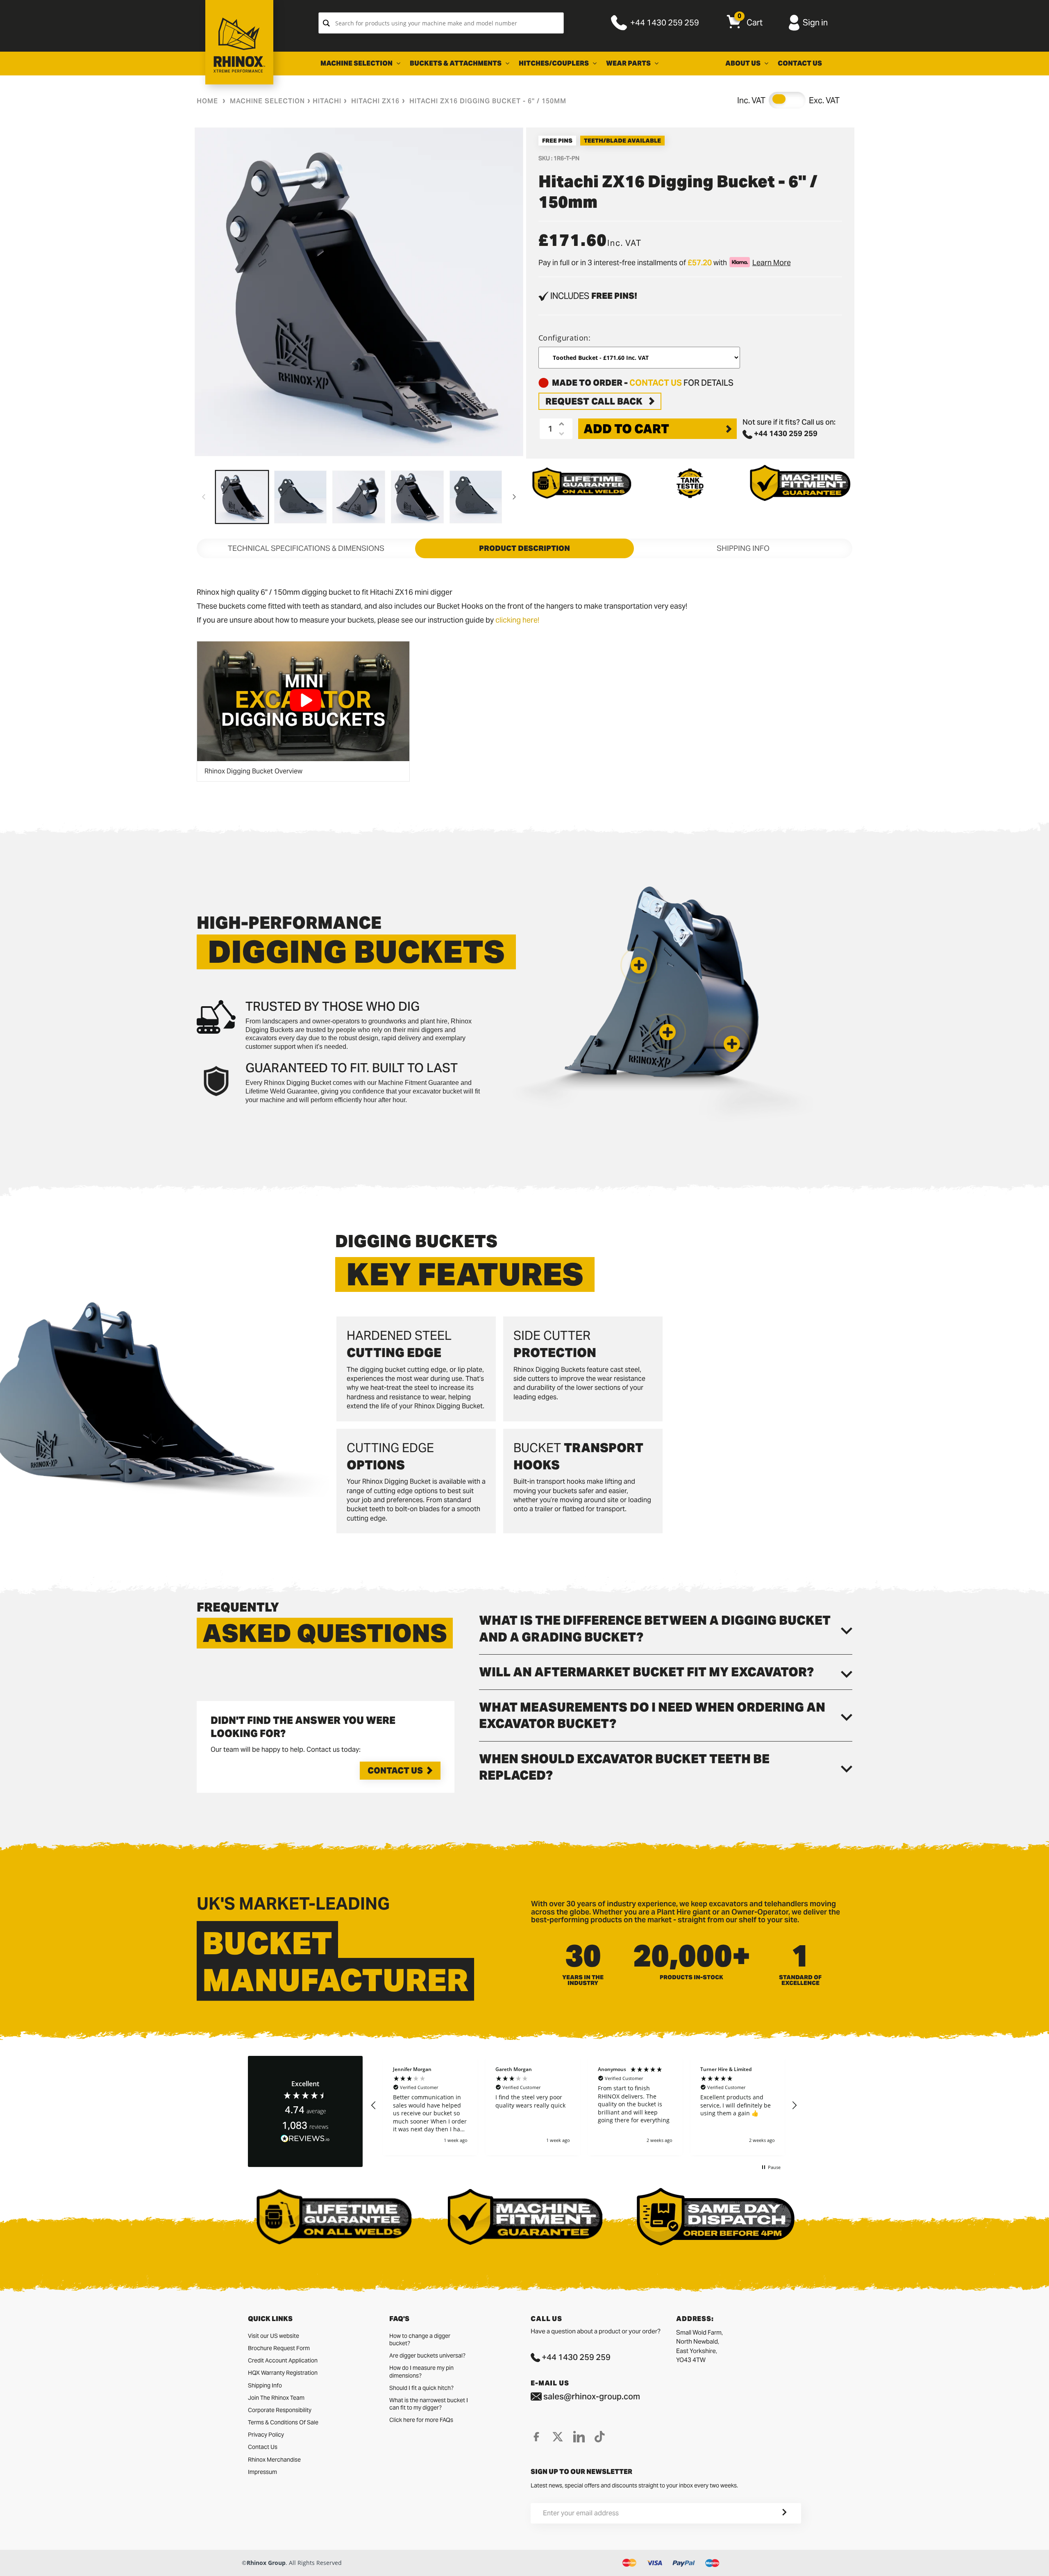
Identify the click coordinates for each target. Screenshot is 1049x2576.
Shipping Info (265, 2385)
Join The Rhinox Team (276, 2398)
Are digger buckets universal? (427, 2355)
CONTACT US (656, 383)
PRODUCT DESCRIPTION (524, 548)
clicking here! (517, 620)
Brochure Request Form (279, 2348)
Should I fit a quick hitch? (421, 2388)
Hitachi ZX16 (375, 101)
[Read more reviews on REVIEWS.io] (305, 2139)
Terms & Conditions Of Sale (283, 2422)
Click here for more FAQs (421, 2420)
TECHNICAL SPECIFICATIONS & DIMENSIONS (306, 548)
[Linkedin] (579, 2437)
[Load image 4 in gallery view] (417, 497)
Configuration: (565, 338)
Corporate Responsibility (280, 2410)
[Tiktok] (600, 2437)
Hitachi (327, 101)
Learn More (772, 263)
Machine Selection (267, 101)
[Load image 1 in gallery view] (242, 497)
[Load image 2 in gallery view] (301, 497)
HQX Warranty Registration (283, 2373)
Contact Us (395, 1771)
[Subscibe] (774, 2513)
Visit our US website (274, 2336)
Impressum (262, 2472)
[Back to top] (9, 2563)
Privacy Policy (266, 2435)
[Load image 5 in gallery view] (476, 497)
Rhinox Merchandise (274, 2460)
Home (207, 101)
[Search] (326, 23)
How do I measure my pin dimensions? (421, 2371)
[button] (732, 1044)
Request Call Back (594, 401)
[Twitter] (558, 2437)
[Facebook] (536, 2437)
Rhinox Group (266, 2563)
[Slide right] (514, 497)
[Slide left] (204, 497)
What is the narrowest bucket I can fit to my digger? (429, 2404)
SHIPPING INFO (743, 548)
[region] (584, 2105)
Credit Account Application (283, 2360)
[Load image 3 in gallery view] (359, 497)
